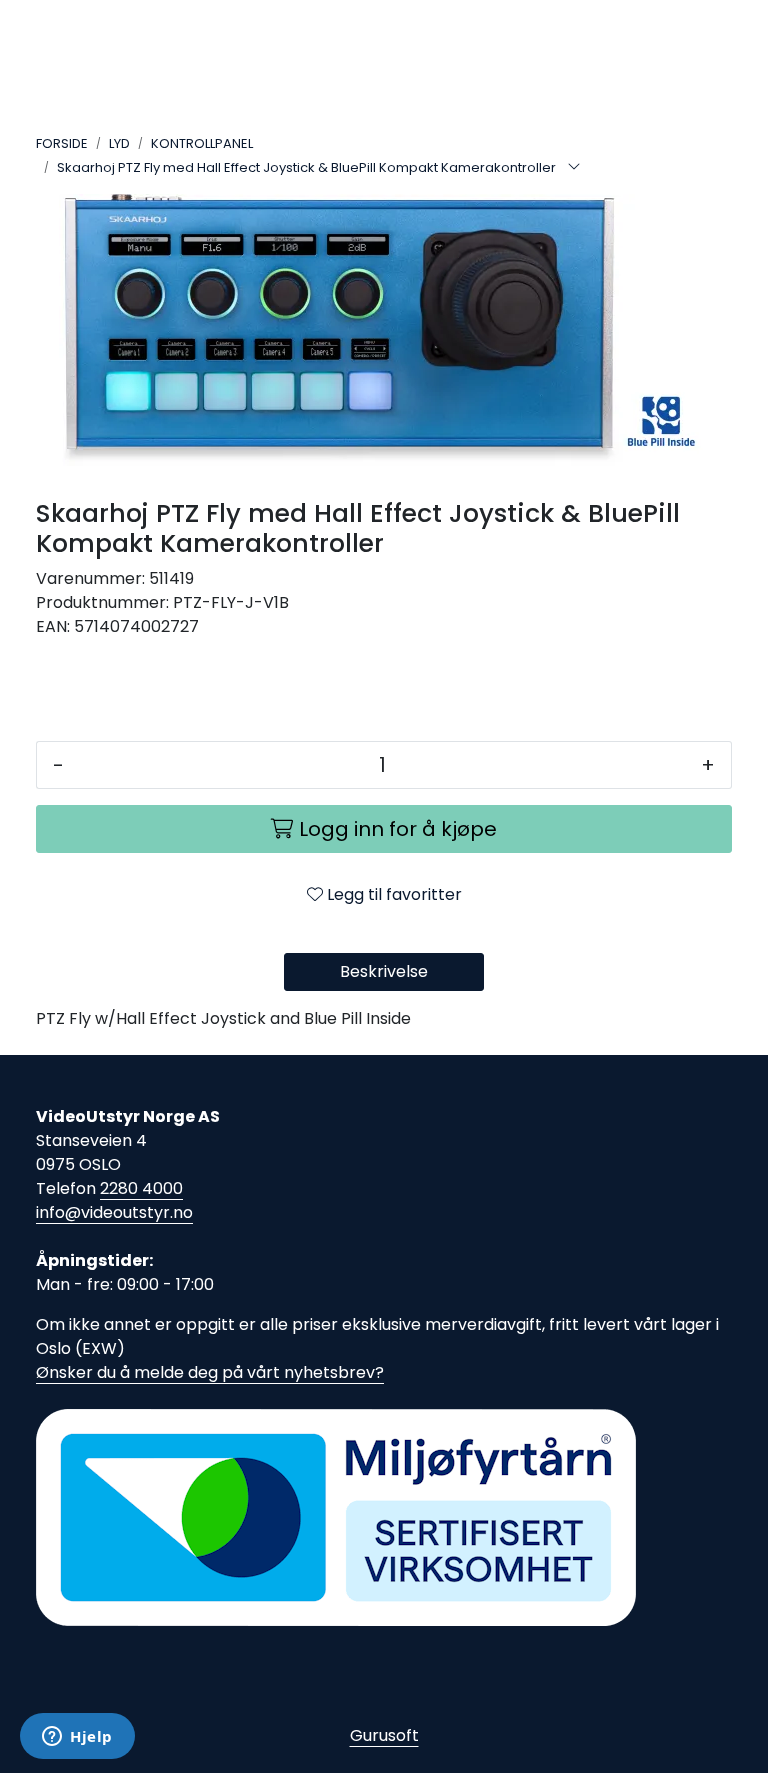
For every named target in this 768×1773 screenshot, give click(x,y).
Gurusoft (384, 1735)
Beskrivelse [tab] (384, 971)
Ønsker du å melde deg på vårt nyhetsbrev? (210, 1372)
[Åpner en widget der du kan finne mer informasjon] (77, 1738)
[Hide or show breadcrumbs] (574, 168)
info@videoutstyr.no (114, 1212)
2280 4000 (141, 1188)
